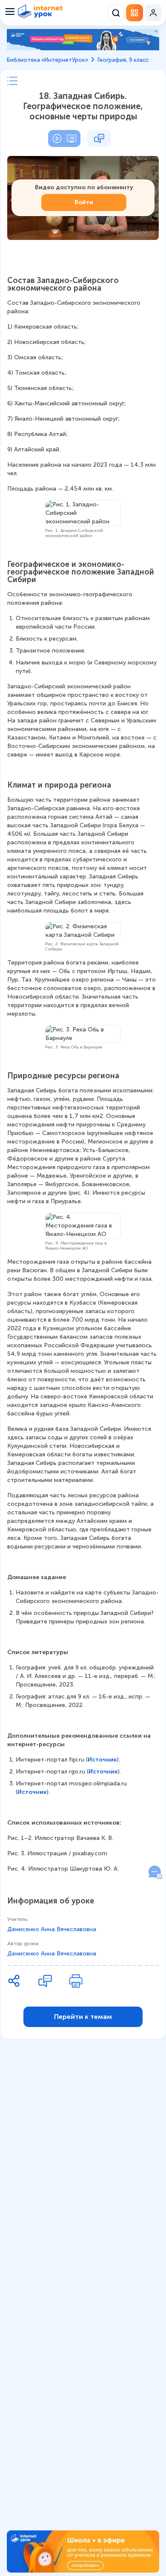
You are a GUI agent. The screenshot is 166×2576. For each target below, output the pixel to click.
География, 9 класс (123, 60)
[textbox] (83, 1075)
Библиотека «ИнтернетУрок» (47, 60)
